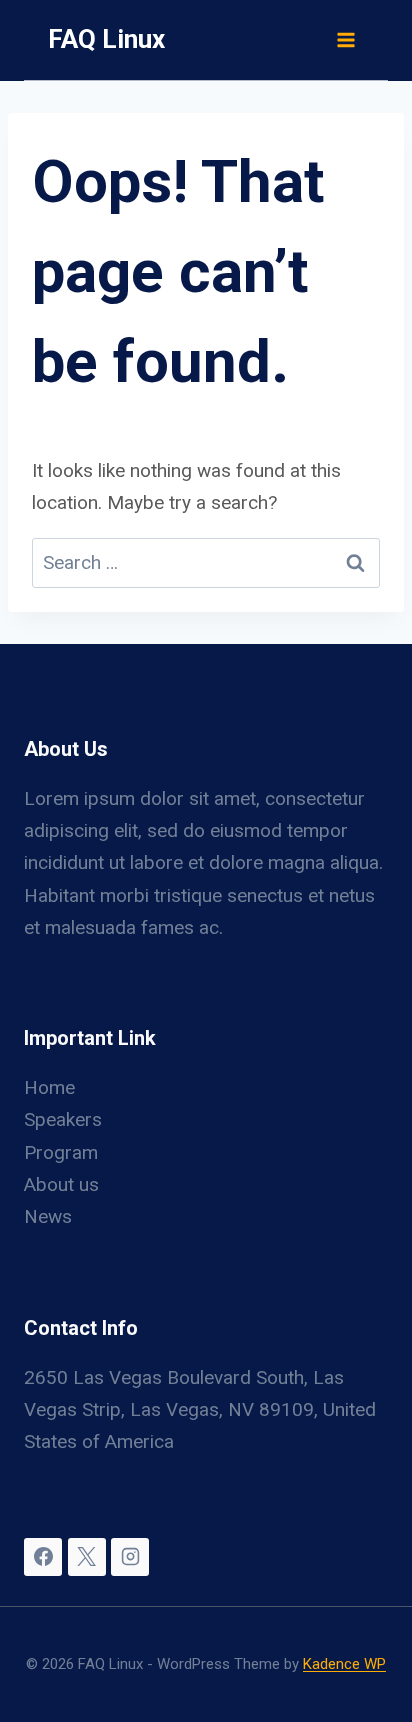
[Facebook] (43, 1557)
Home (49, 1087)
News (48, 1216)
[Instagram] (130, 1557)
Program (61, 1152)
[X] (87, 1557)
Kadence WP (344, 1664)
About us (61, 1184)
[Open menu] (345, 39)
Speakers (63, 1119)
